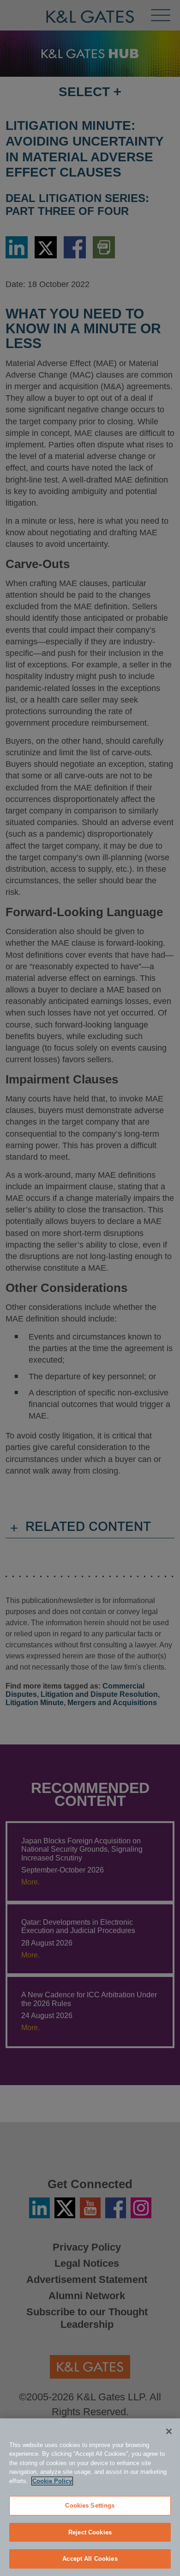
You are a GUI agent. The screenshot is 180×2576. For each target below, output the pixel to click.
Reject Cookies (90, 2532)
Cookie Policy (52, 2481)
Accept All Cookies (90, 2559)
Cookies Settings (90, 2506)
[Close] (169, 2431)
